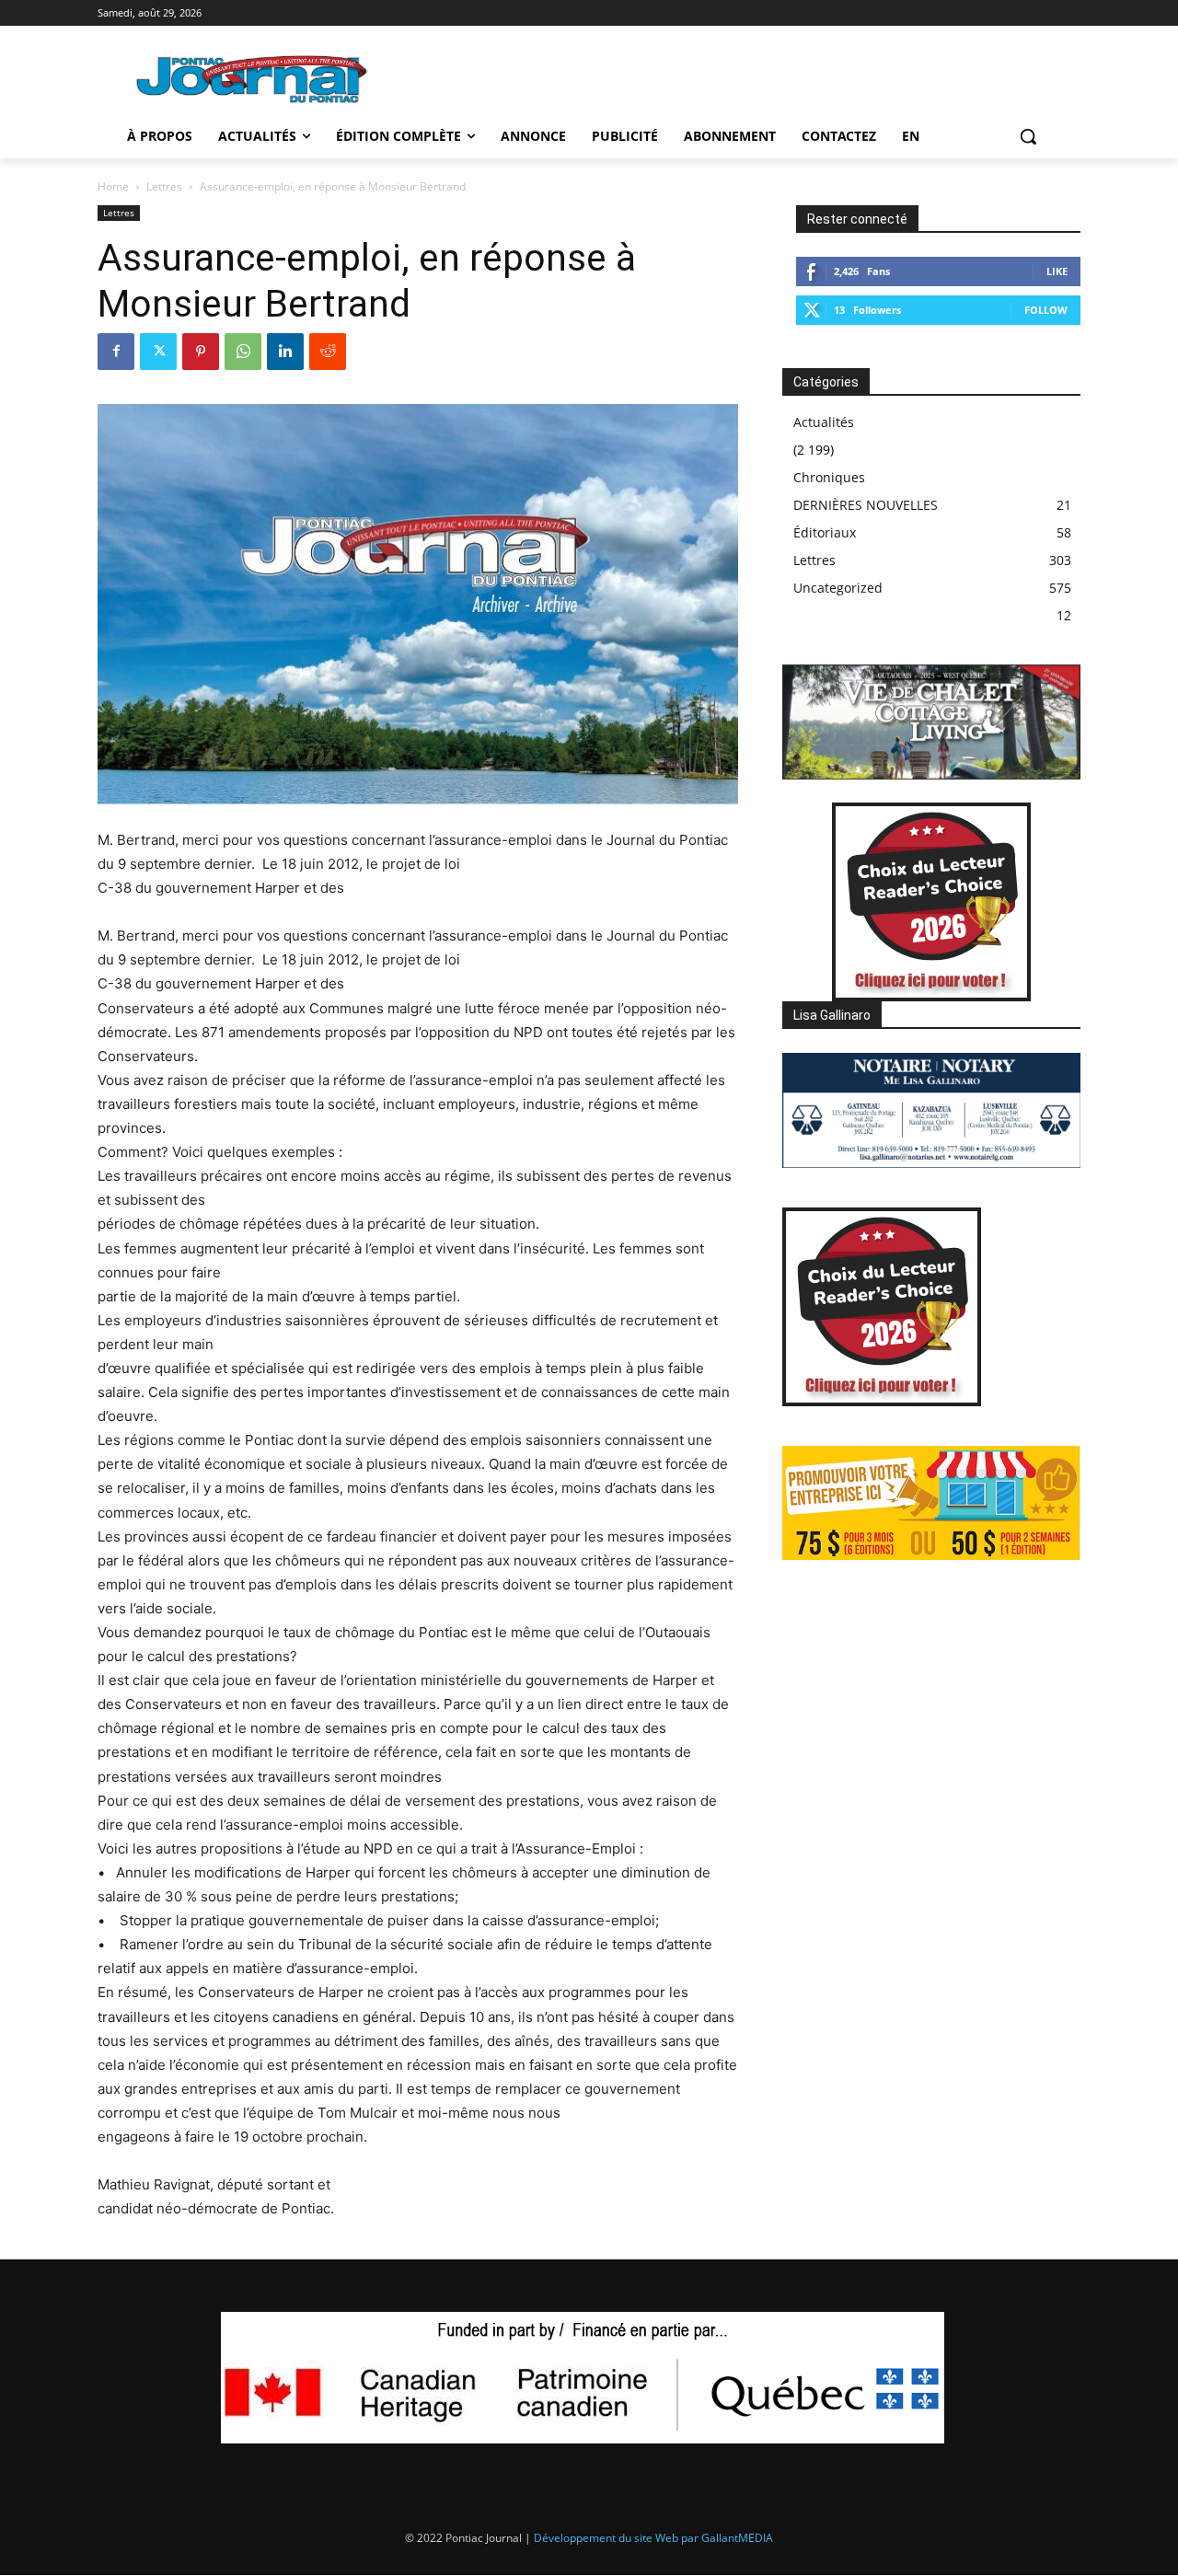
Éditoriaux (825, 532)
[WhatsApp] (243, 352)
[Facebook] (116, 352)
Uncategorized (838, 588)
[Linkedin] (285, 352)
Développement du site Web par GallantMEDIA (653, 2538)
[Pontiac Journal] (253, 79)
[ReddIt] (328, 352)
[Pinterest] (201, 352)
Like (1057, 271)
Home (113, 186)
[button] (1028, 136)
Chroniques (829, 477)
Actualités (824, 422)
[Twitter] (158, 352)
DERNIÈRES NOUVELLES (866, 505)
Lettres (164, 186)
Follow (1046, 310)
